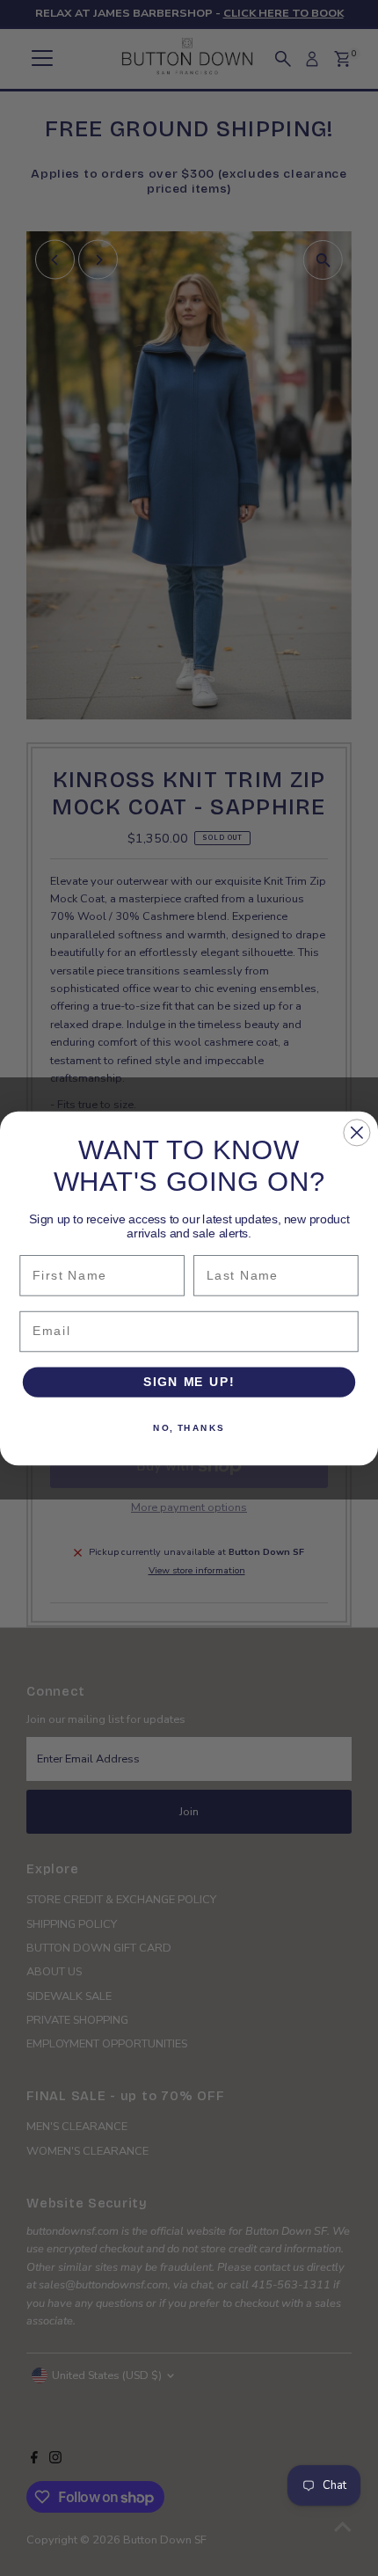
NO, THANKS (189, 1427)
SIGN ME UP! (189, 1381)
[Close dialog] (356, 1132)
